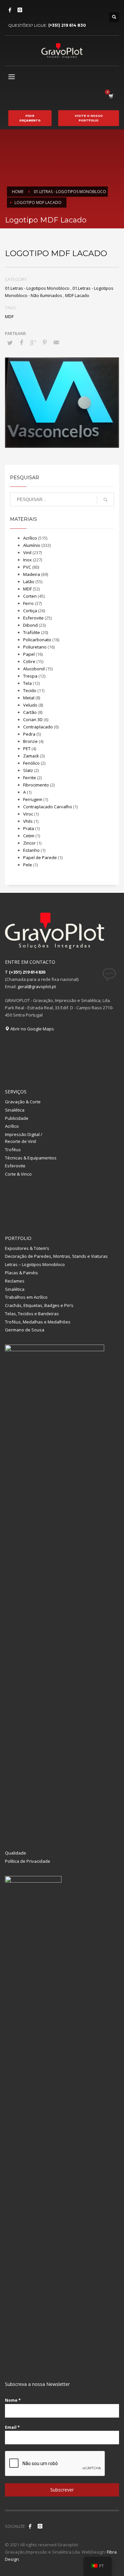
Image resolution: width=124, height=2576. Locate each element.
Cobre (29, 661)
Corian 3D (33, 719)
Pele (28, 865)
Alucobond (34, 669)
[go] (105, 500)
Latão (29, 582)
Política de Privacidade (28, 1861)
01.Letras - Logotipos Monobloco (37, 288)
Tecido (30, 690)
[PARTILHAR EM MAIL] (56, 342)
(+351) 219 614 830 (67, 25)
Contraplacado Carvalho (48, 807)
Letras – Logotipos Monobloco (35, 1264)
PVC (27, 567)
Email (12, 2427)
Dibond (30, 625)
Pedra (29, 734)
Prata (29, 828)
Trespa (30, 676)
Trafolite (32, 632)
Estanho (31, 850)
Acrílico (30, 538)
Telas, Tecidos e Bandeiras (32, 1314)
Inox (27, 560)
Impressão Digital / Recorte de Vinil (24, 1138)
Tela (27, 683)
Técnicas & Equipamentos (31, 1158)
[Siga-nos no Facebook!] (30, 2526)
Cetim (29, 836)
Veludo (30, 705)
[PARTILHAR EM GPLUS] (33, 342)
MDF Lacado (77, 295)
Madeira (32, 574)
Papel (29, 654)
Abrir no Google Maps (32, 1029)
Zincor (29, 843)
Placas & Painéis (21, 1273)
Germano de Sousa (25, 1330)
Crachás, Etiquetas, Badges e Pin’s (39, 1305)
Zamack (31, 756)
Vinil (27, 552)
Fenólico (31, 763)
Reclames (15, 1281)
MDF (9, 317)
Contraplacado (38, 727)
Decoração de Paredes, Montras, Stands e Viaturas (56, 1256)
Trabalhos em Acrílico (26, 1297)
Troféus (13, 1150)
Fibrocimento (36, 785)
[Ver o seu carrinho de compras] (111, 96)
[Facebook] (10, 10)
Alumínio (32, 545)
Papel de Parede (40, 857)
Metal (29, 698)
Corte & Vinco (18, 1174)
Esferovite (33, 618)
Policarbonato (37, 640)
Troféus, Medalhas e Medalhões (38, 1322)
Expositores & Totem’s (27, 1248)
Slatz (28, 770)
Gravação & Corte (23, 1102)
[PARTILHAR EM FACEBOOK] (21, 342)
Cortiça (30, 611)
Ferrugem (33, 799)
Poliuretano (35, 647)
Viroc (28, 814)
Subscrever (62, 2490)
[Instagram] (20, 10)
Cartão (30, 712)
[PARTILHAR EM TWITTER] (10, 343)
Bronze (30, 741)
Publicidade (17, 1118)
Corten (30, 596)
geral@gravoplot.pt (37, 987)
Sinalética (15, 1110)
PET (27, 749)
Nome (13, 2400)
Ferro (28, 603)
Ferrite (30, 778)
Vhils (28, 821)
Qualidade (16, 1853)
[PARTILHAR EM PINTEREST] (45, 342)
